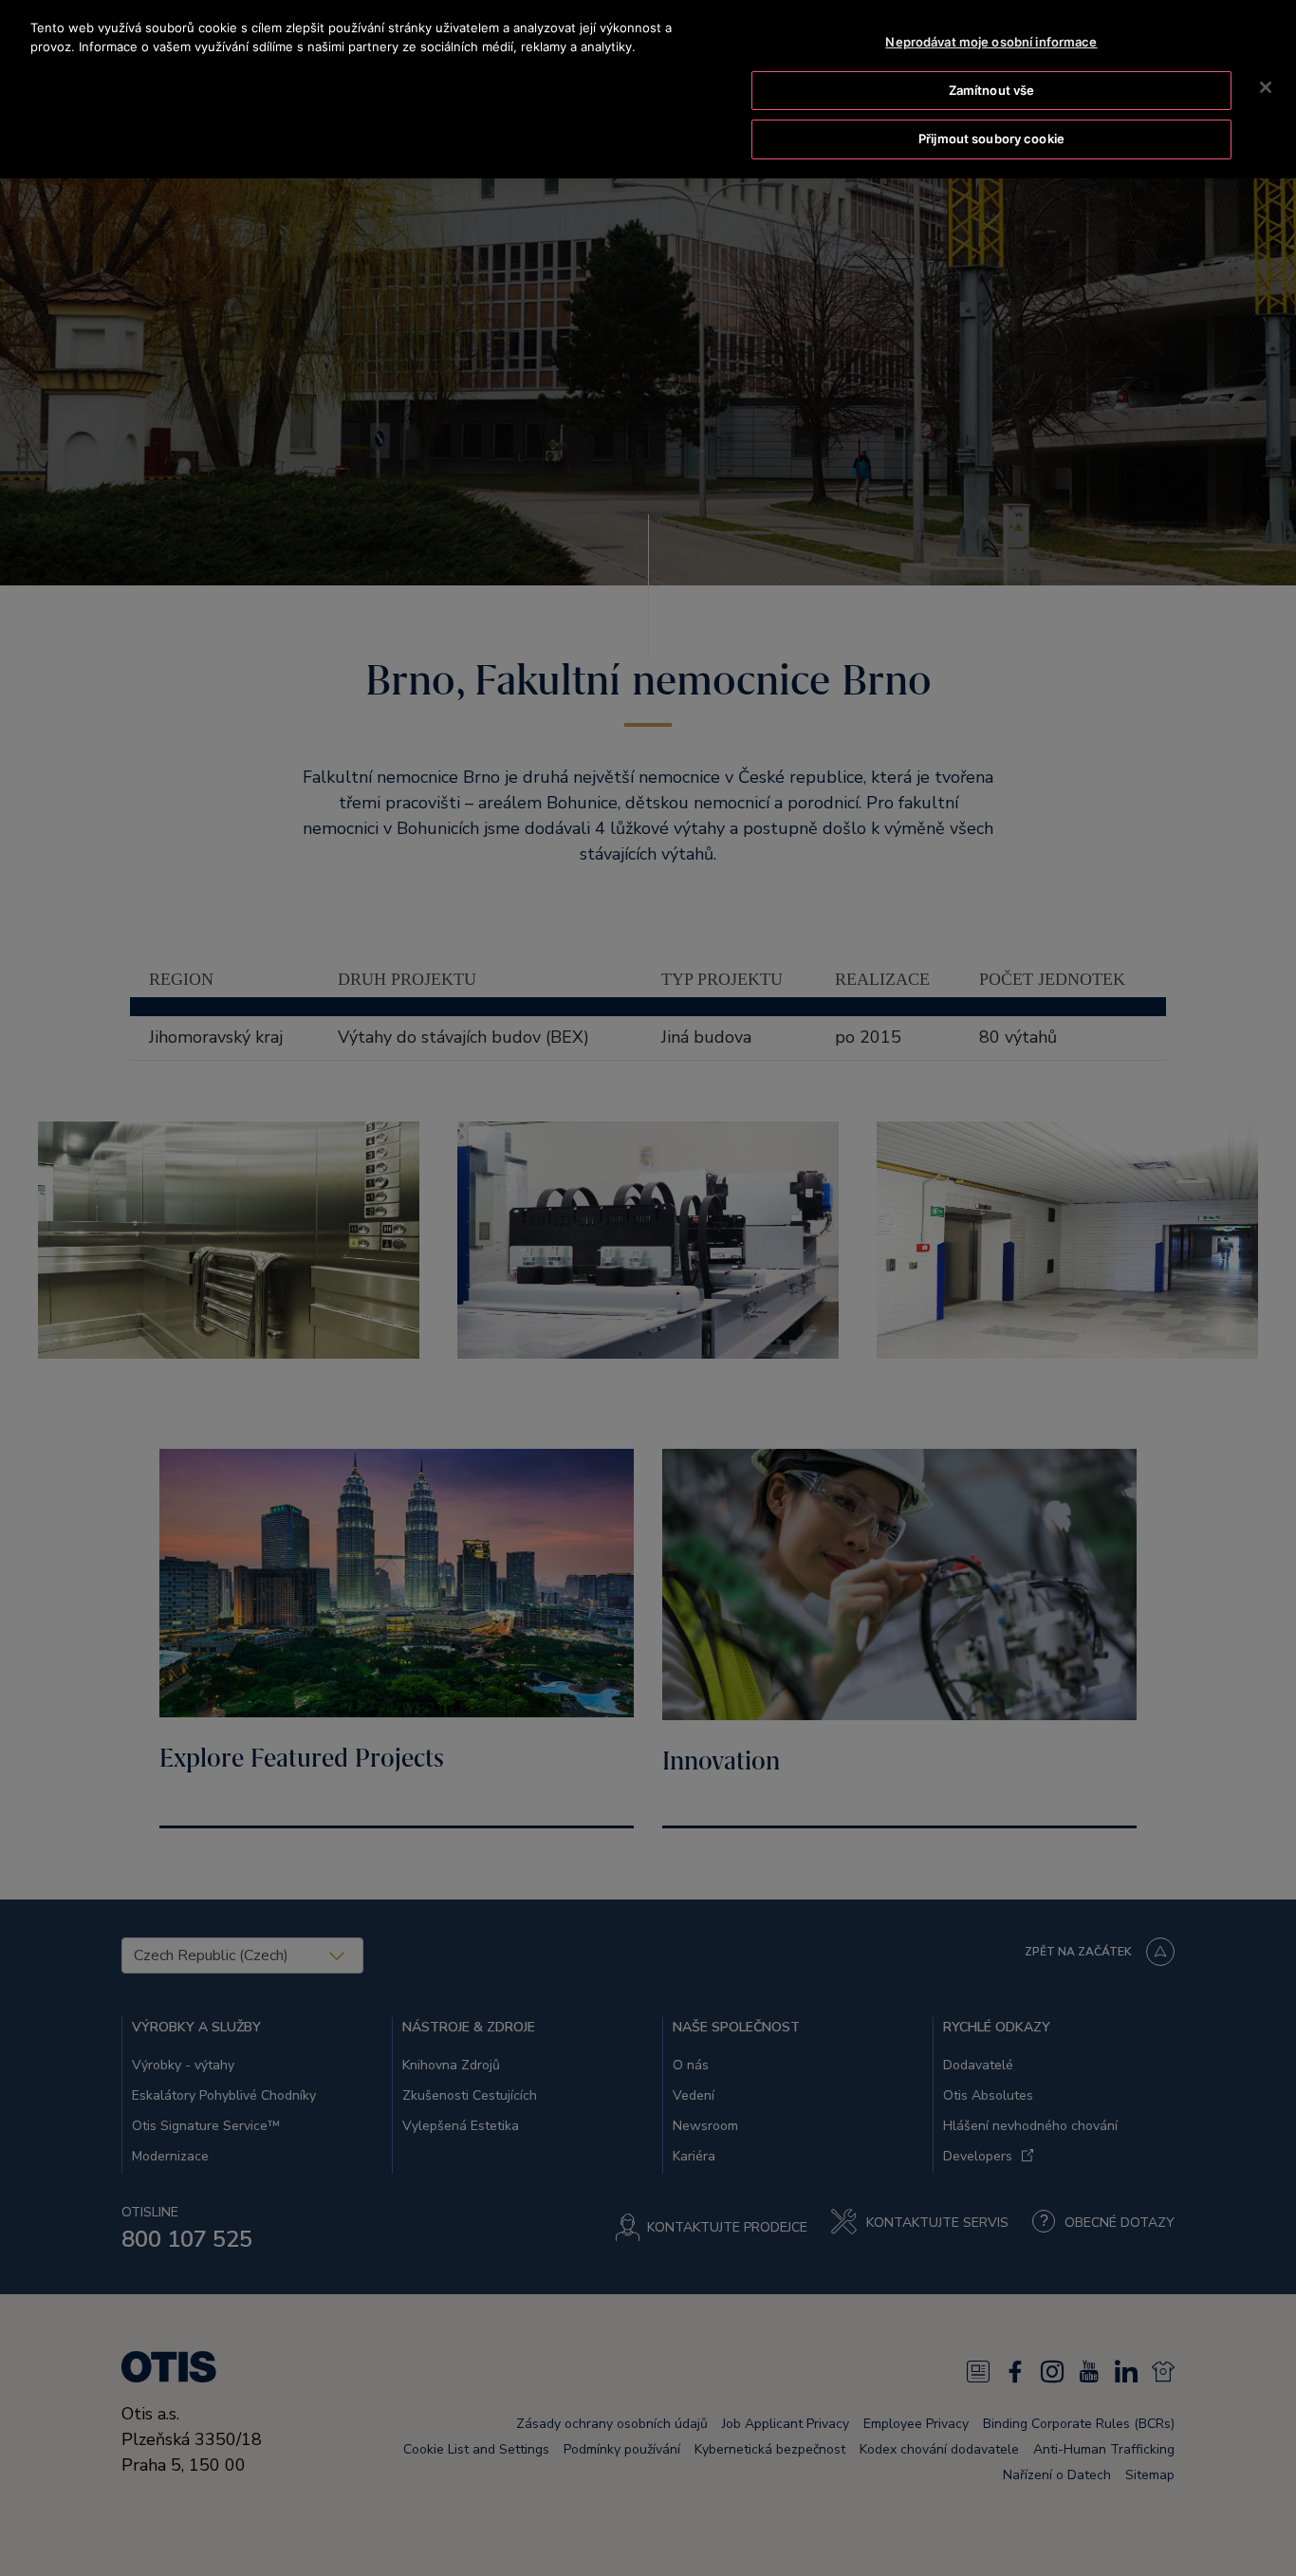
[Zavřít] (1266, 87)
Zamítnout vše (992, 90)
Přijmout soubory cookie (991, 139)
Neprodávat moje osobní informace (991, 42)
